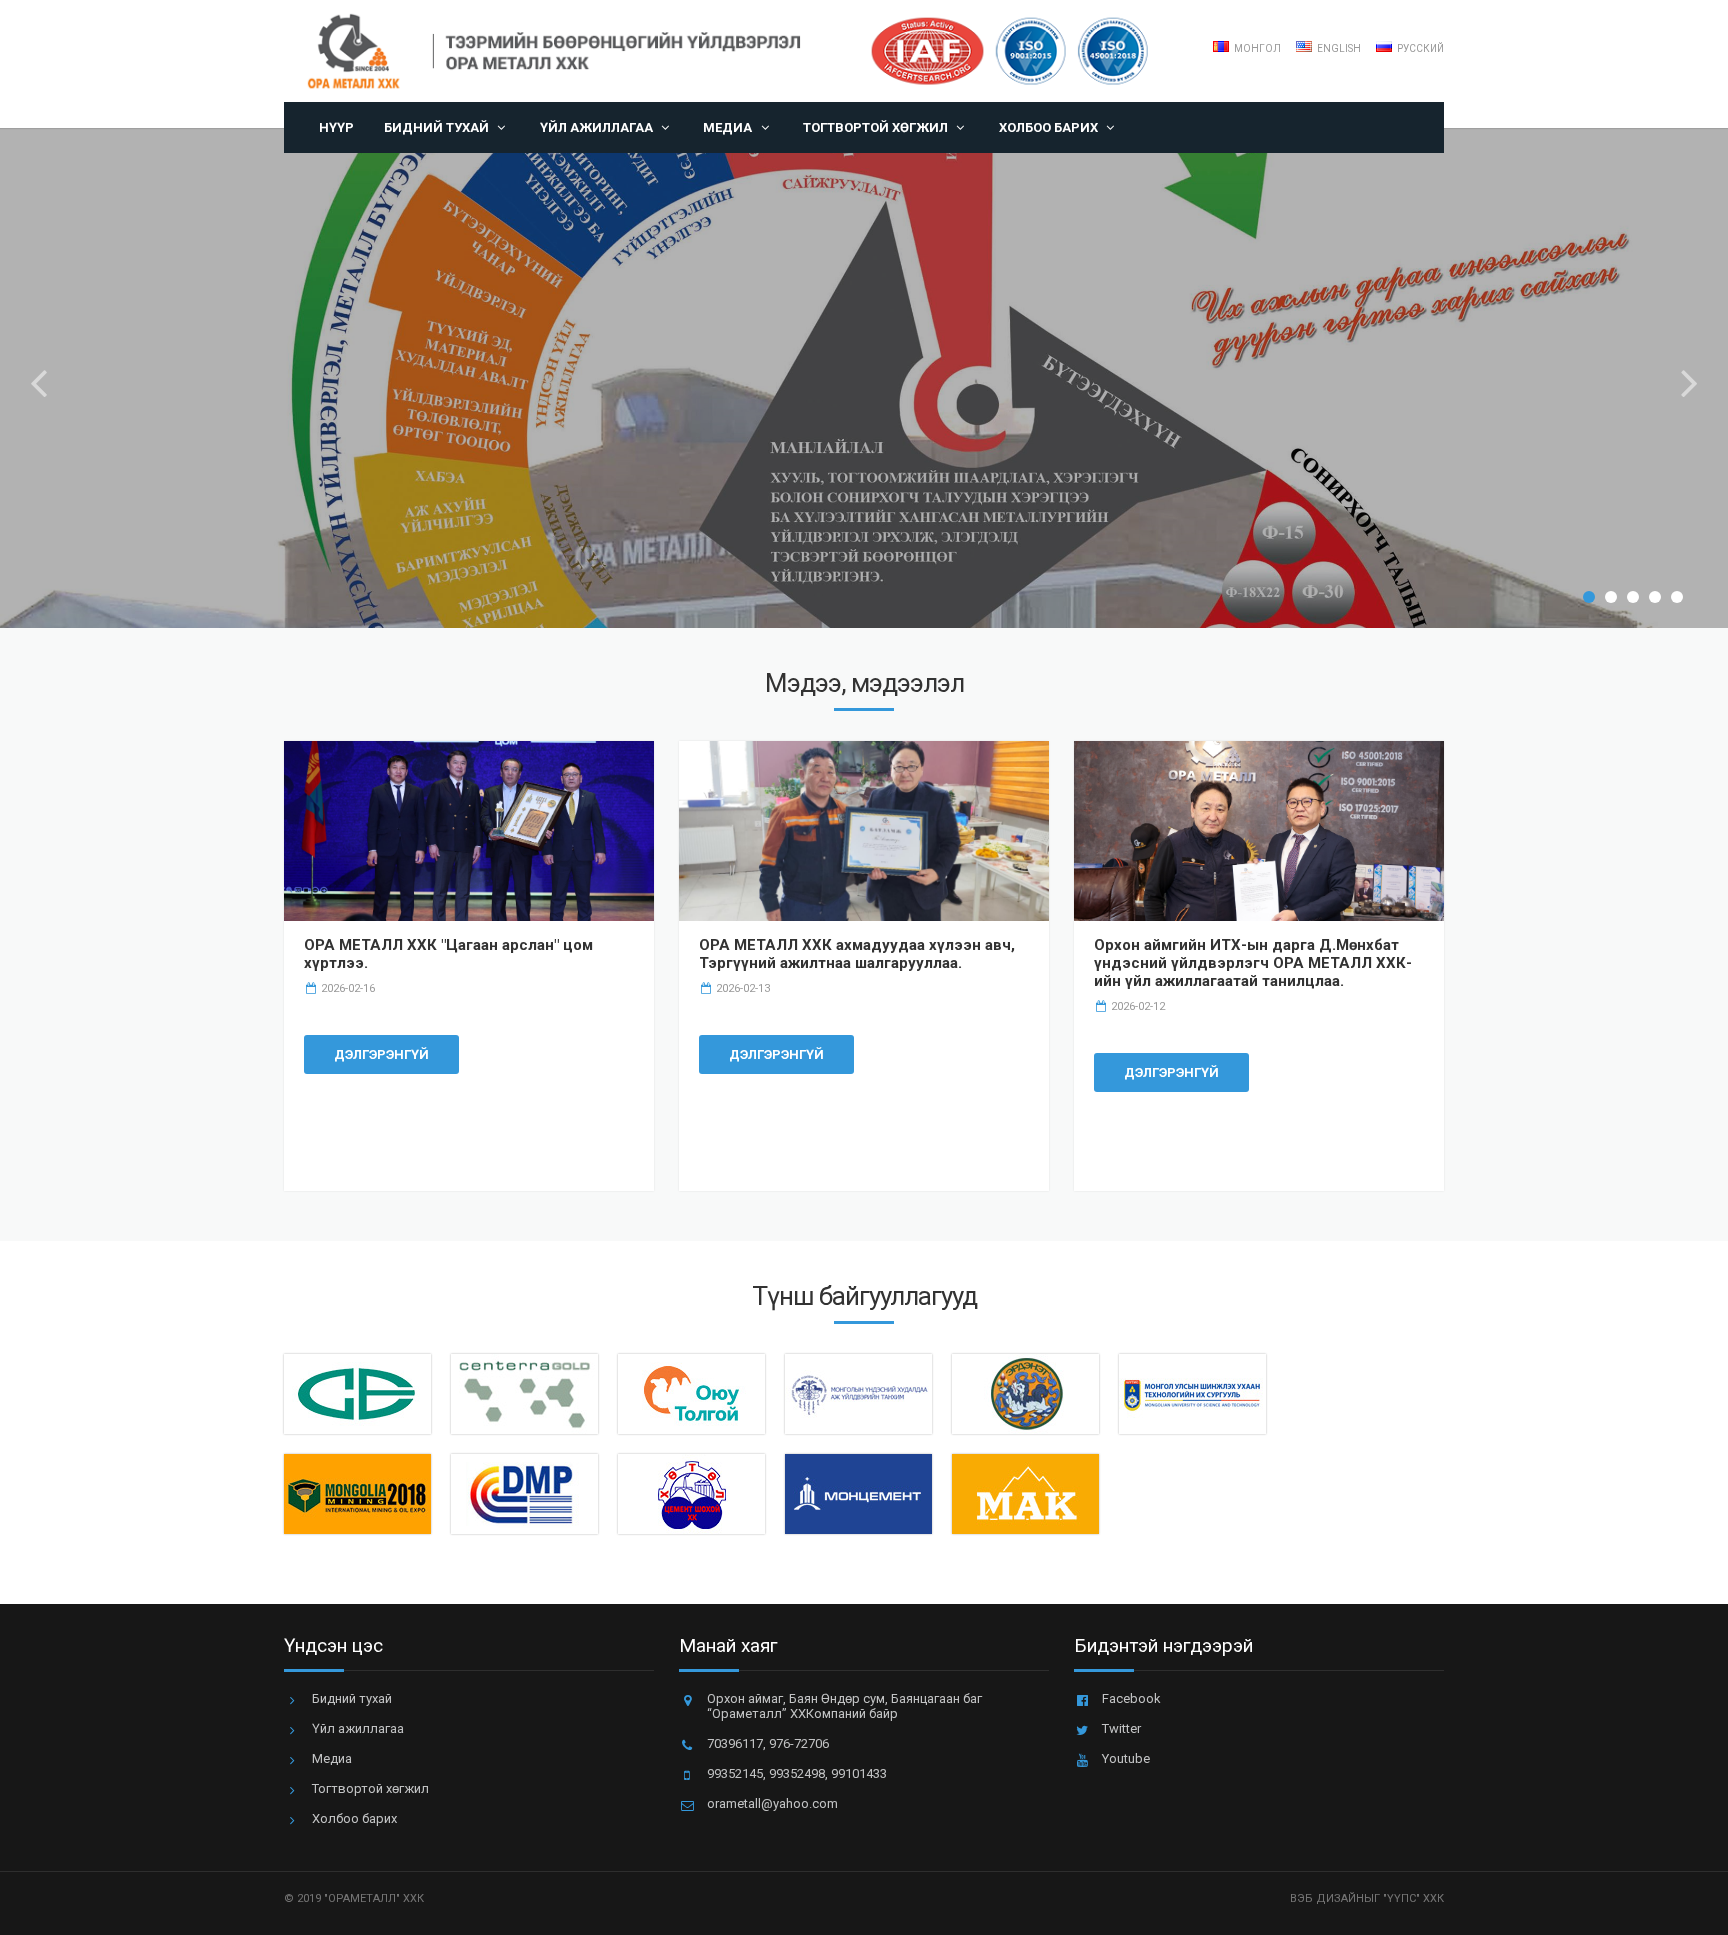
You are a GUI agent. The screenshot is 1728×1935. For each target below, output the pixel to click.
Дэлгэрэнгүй (381, 1054)
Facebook (1131, 1698)
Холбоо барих (1048, 127)
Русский (1419, 48)
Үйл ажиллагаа (596, 127)
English (1338, 48)
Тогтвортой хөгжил (875, 127)
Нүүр (336, 127)
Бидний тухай (436, 127)
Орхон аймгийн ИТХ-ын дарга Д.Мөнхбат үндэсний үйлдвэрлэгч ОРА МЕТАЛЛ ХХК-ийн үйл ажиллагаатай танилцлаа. (1253, 963)
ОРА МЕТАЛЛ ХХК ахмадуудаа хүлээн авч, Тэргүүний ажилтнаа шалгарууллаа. (857, 954)
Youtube (1126, 1758)
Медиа (727, 127)
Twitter (1121, 1728)
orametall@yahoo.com (772, 1803)
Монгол (1256, 48)
